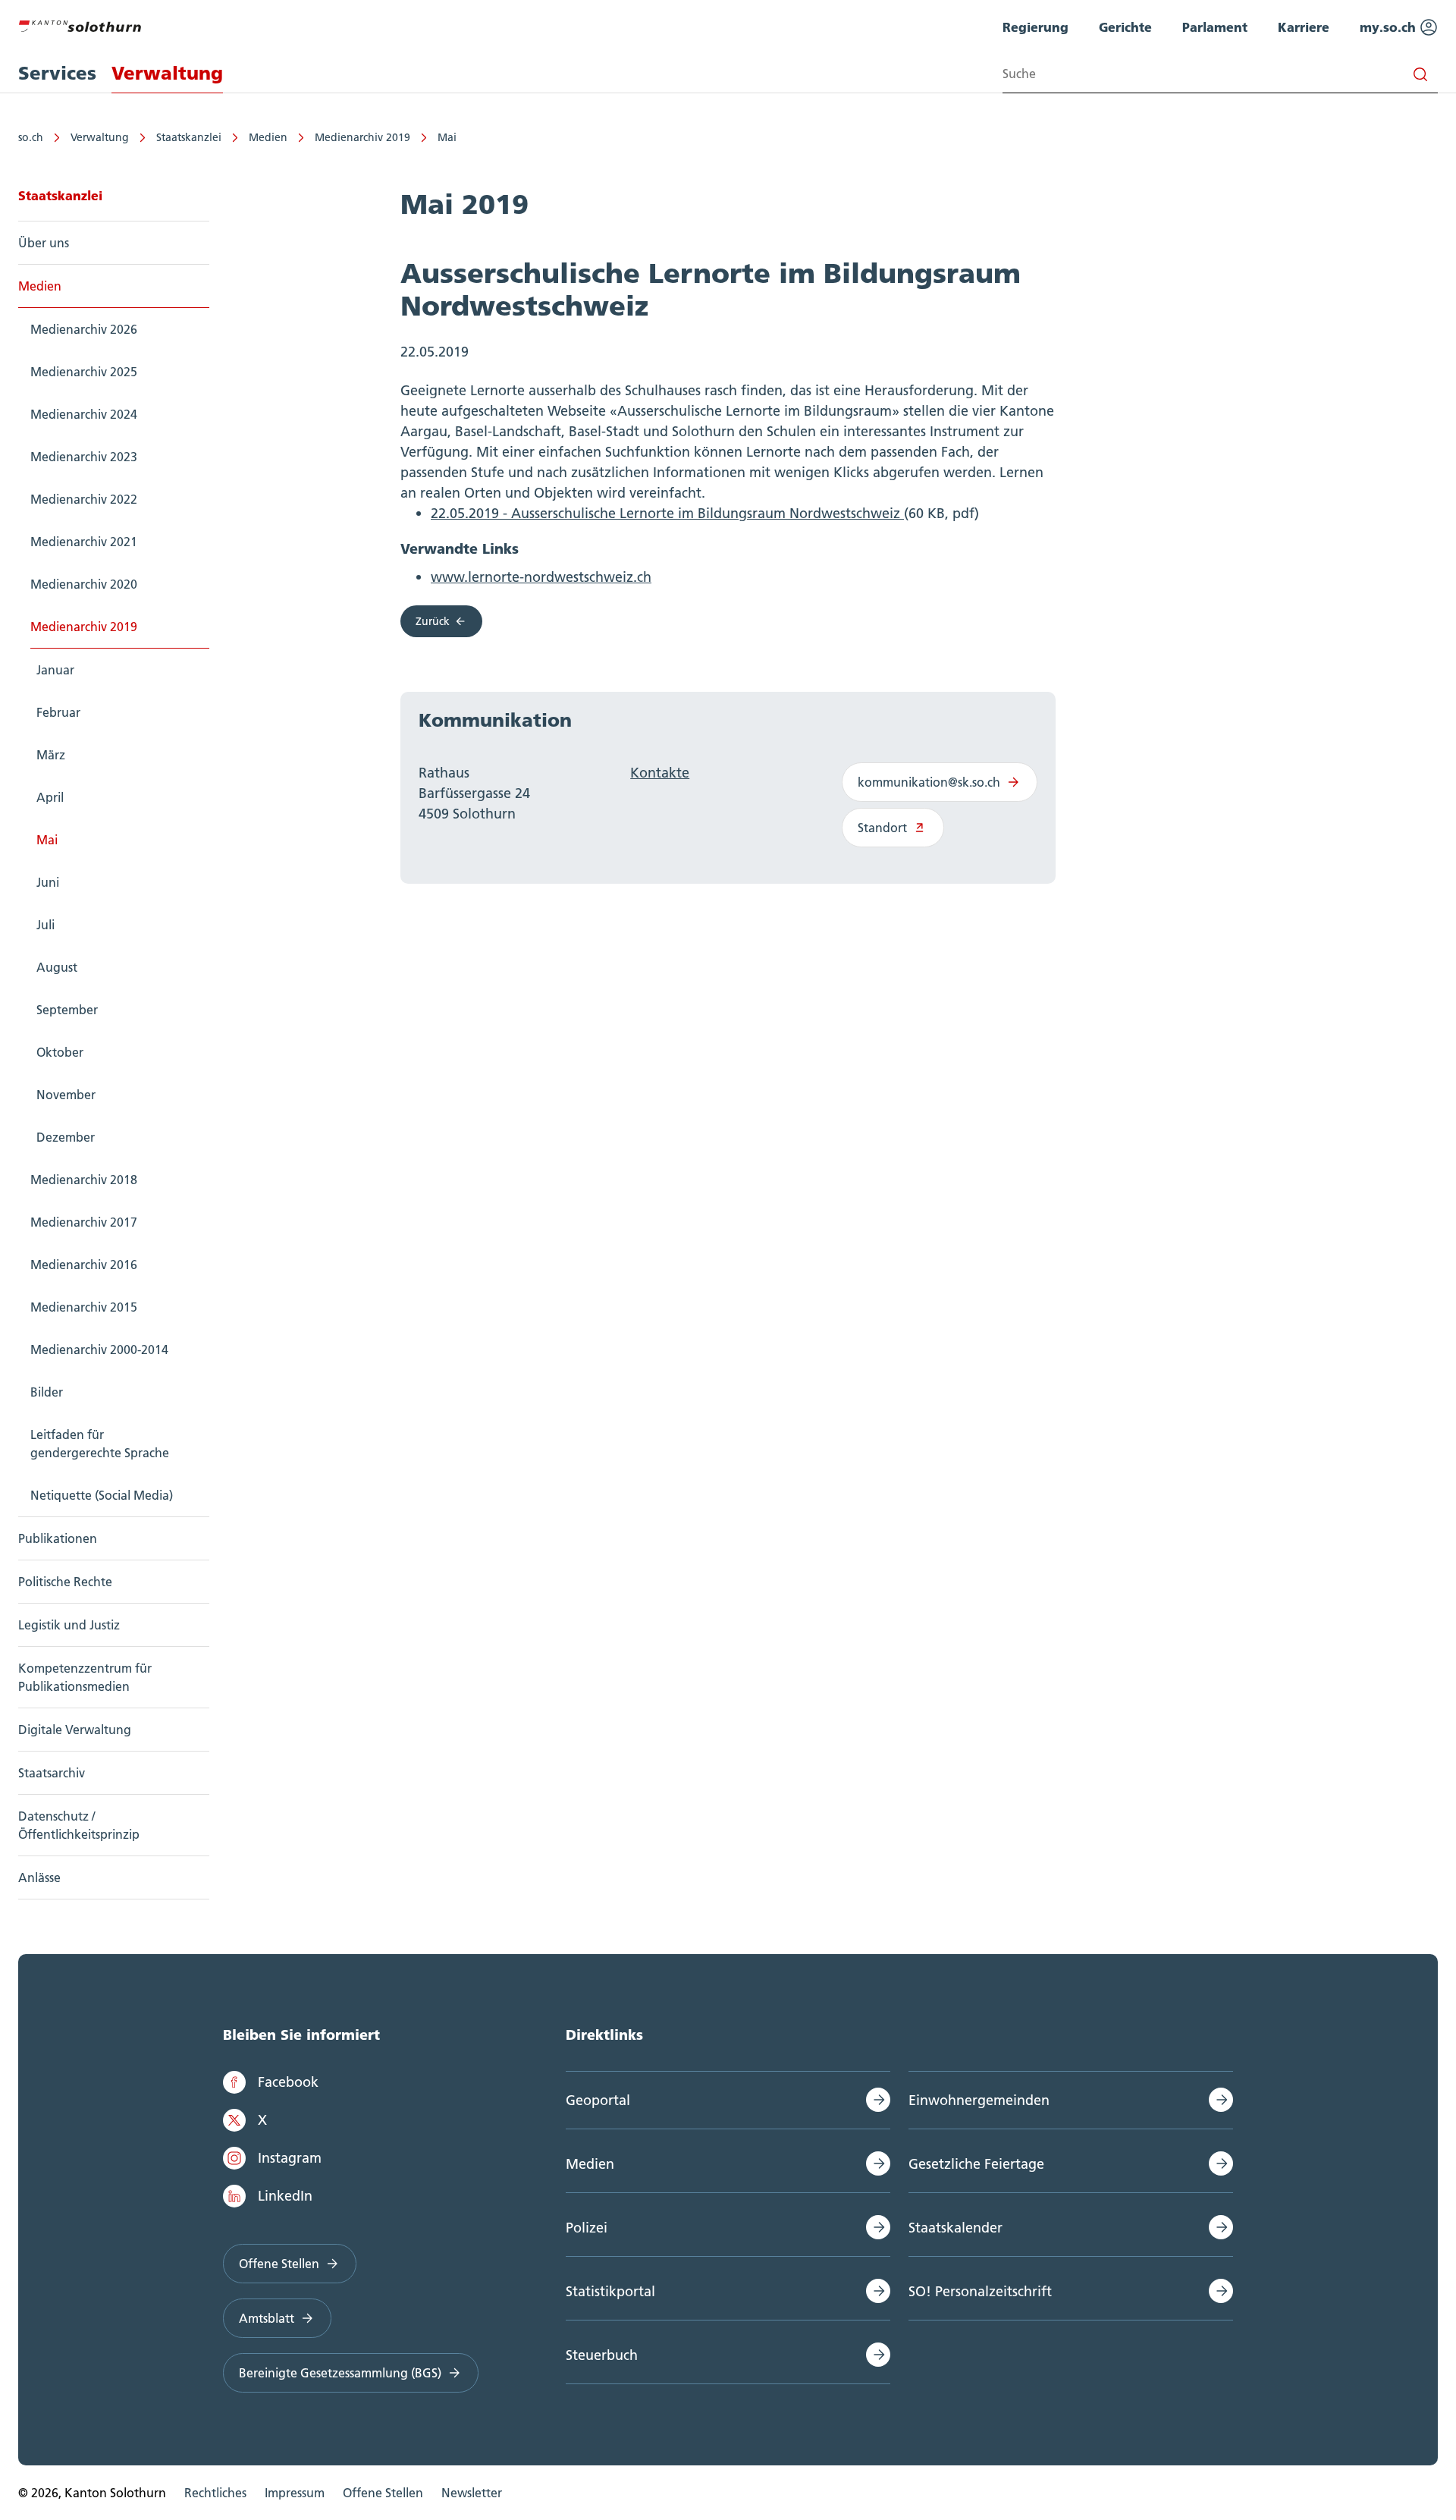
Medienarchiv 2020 (84, 584)
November (66, 1095)
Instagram (290, 2158)
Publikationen (58, 1538)
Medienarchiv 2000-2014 (99, 1350)
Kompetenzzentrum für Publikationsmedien (85, 1677)
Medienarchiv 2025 (84, 372)
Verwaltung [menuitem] (167, 73)
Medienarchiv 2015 (84, 1307)
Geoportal (598, 2100)
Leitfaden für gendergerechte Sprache (100, 1444)
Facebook (288, 2082)
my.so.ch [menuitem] (1390, 27)
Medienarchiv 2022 (84, 499)
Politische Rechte (65, 1582)
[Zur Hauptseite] (80, 24)
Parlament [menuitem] (1215, 27)
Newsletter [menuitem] (472, 2493)
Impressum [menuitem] (295, 2493)
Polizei (587, 2228)
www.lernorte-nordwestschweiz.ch (541, 577)
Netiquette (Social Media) (102, 1495)
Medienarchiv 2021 (84, 542)
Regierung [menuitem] (1036, 27)
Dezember (66, 1137)
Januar (55, 670)
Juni (48, 882)
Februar (58, 712)
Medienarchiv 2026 (84, 329)
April (50, 797)
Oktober (60, 1052)
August (57, 967)
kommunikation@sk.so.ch (929, 782)
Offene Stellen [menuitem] (383, 2493)
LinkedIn (285, 2196)
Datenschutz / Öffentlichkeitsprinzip (79, 1825)
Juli (45, 925)
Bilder (47, 1392)
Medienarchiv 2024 (84, 414)
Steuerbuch (602, 2355)
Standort (882, 828)
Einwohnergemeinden (979, 2100)
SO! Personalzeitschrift (980, 2291)
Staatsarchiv (52, 1773)
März (51, 755)
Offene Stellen (279, 2264)
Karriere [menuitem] (1304, 27)
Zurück (433, 621)
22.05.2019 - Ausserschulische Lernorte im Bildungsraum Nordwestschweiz (667, 513)
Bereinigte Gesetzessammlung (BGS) (340, 2373)
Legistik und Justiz (69, 1625)
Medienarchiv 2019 (362, 137)
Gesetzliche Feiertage (976, 2164)
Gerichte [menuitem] (1125, 27)
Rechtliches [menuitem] (215, 2493)
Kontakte (660, 773)
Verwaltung (100, 137)
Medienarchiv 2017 (84, 1222)
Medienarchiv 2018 (84, 1180)
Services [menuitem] (57, 73)
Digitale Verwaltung (75, 1730)
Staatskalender (955, 2228)
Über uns (44, 243)
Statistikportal (610, 2291)
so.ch (31, 137)
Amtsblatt (267, 2318)
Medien (268, 137)
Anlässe (39, 1877)
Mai (447, 137)
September (67, 1010)
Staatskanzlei (189, 137)
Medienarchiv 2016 (84, 1265)
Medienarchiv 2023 (84, 457)
